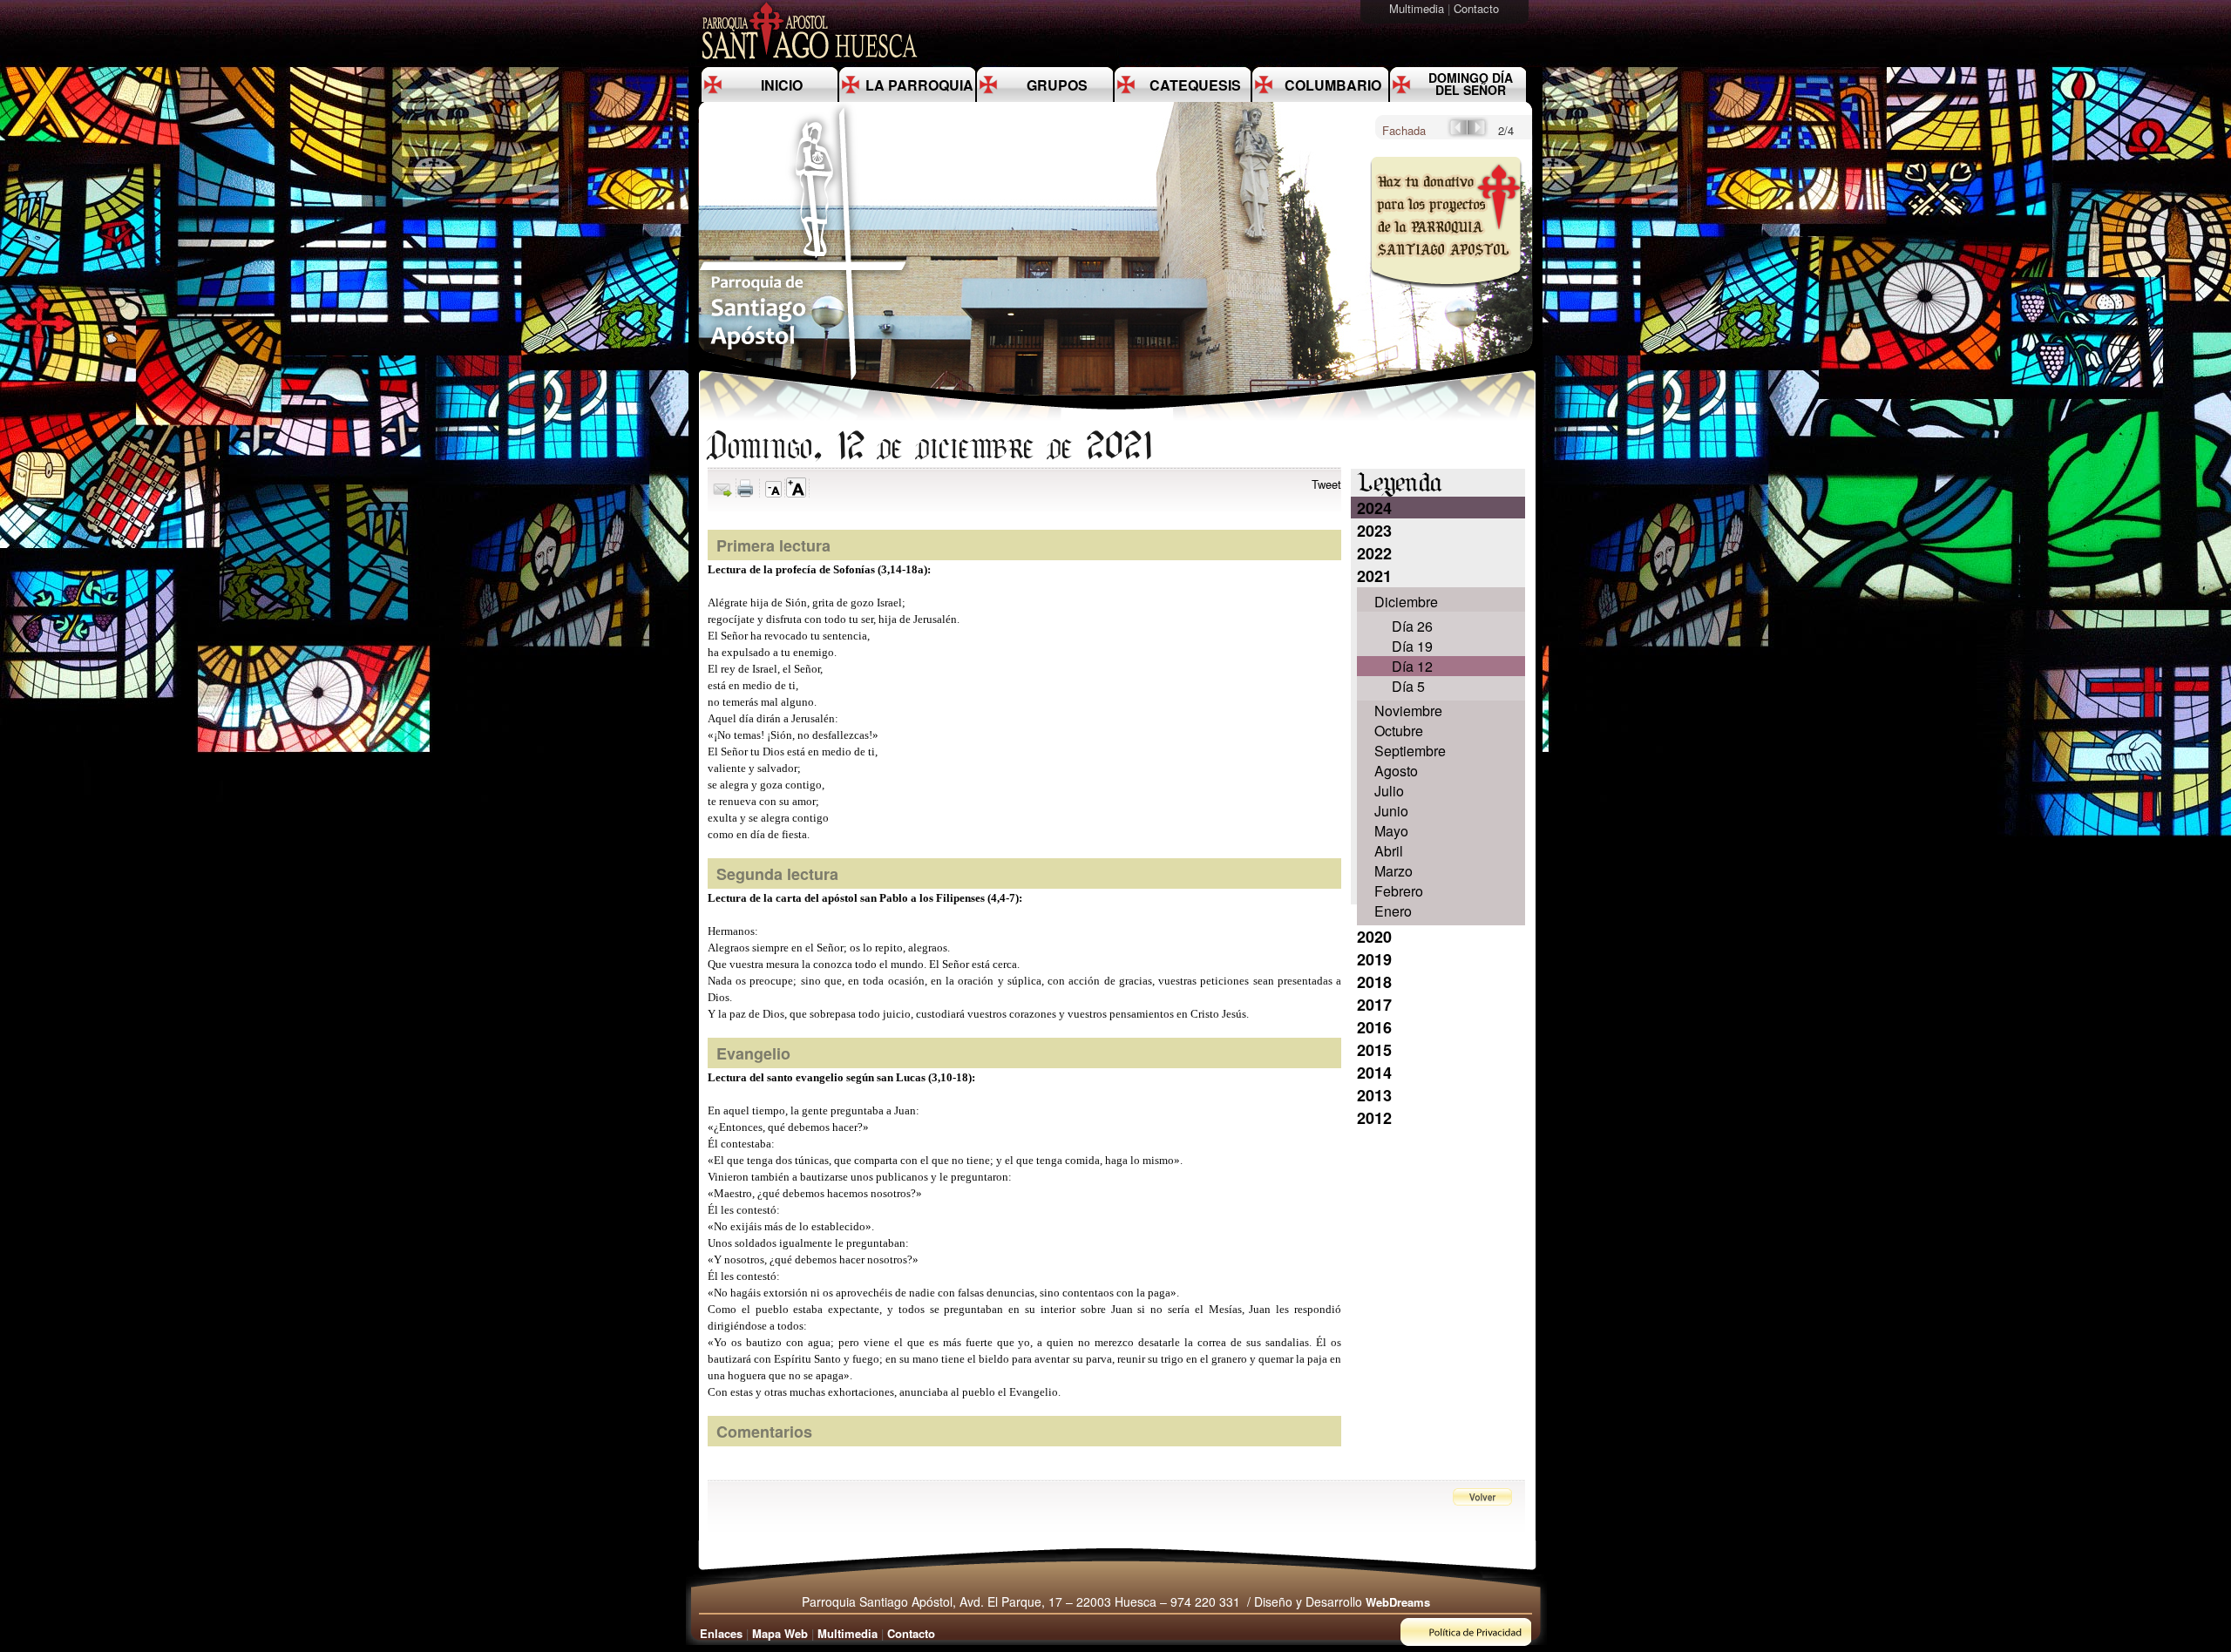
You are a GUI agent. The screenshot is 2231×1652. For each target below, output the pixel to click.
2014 (1374, 1073)
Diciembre (1406, 602)
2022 (1374, 553)
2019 (1374, 959)
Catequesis (1195, 85)
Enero (1393, 911)
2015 (1374, 1050)
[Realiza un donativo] (1444, 299)
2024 (1374, 508)
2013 (1374, 1095)
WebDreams (1398, 1602)
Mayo (1391, 831)
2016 (1374, 1027)
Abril (1389, 851)
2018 (1374, 982)
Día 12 (1412, 666)
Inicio (782, 85)
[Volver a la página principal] (804, 379)
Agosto (1396, 771)
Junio (1391, 811)
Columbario (1333, 85)
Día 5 (1408, 686)
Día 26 (1412, 626)
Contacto (1478, 8)
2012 (1374, 1118)
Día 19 (1412, 646)
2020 (1374, 937)
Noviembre (1408, 711)
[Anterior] (1457, 133)
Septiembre (1410, 751)
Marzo (1394, 871)
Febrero (1399, 891)
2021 (1374, 576)
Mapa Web (780, 1633)
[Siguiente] (1478, 133)
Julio (1389, 791)
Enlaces (721, 1633)
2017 (1374, 1005)
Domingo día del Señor (1471, 84)
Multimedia (1418, 8)
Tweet (1326, 484)
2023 (1374, 531)
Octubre (1399, 731)
